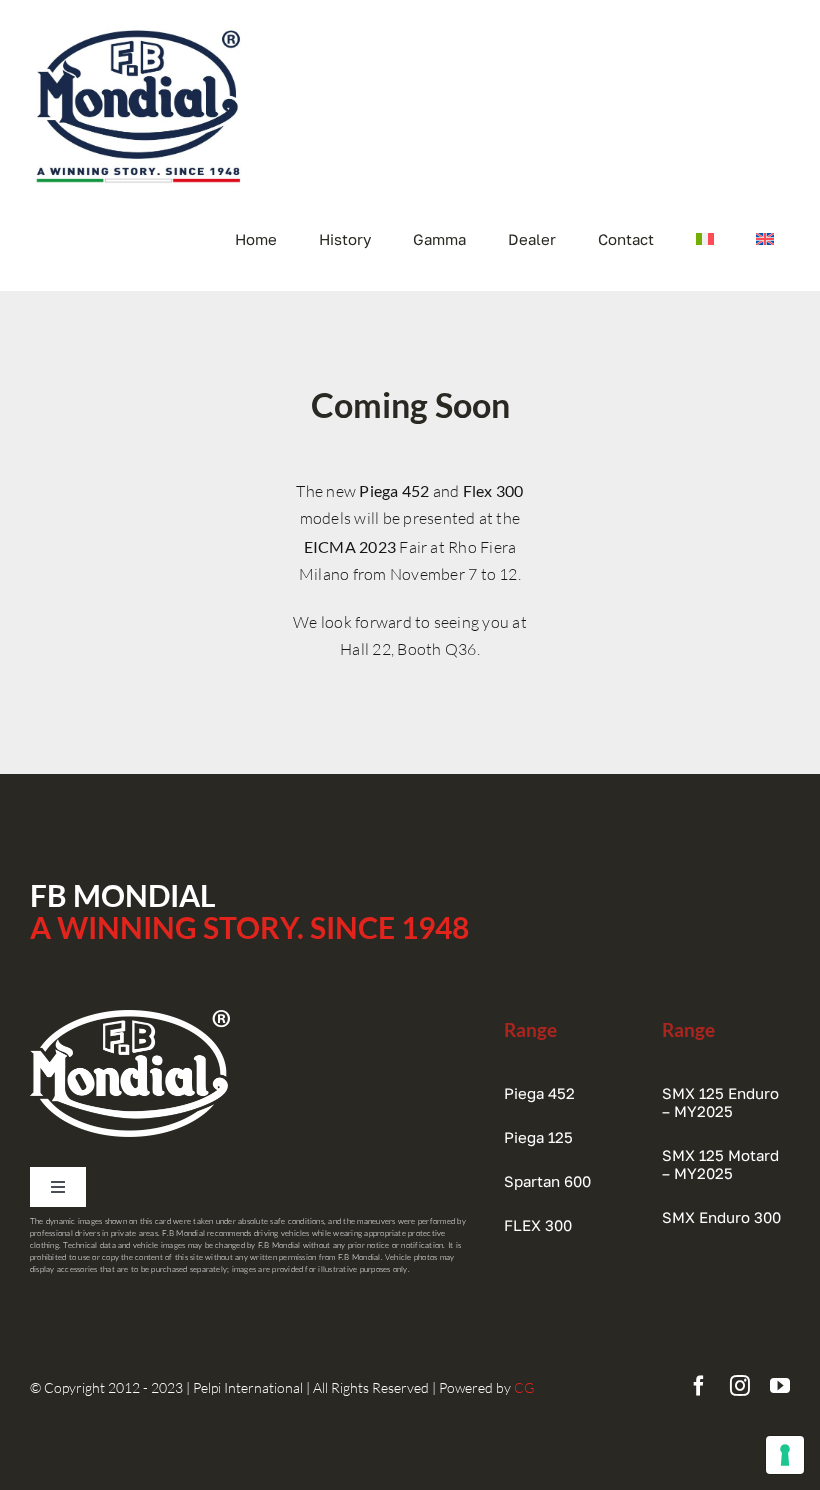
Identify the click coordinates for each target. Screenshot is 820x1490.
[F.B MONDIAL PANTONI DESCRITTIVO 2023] (140, 30)
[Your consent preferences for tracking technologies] (785, 1455)
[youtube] (780, 1386)
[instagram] (740, 1386)
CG (524, 1387)
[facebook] (699, 1386)
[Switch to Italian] (705, 239)
